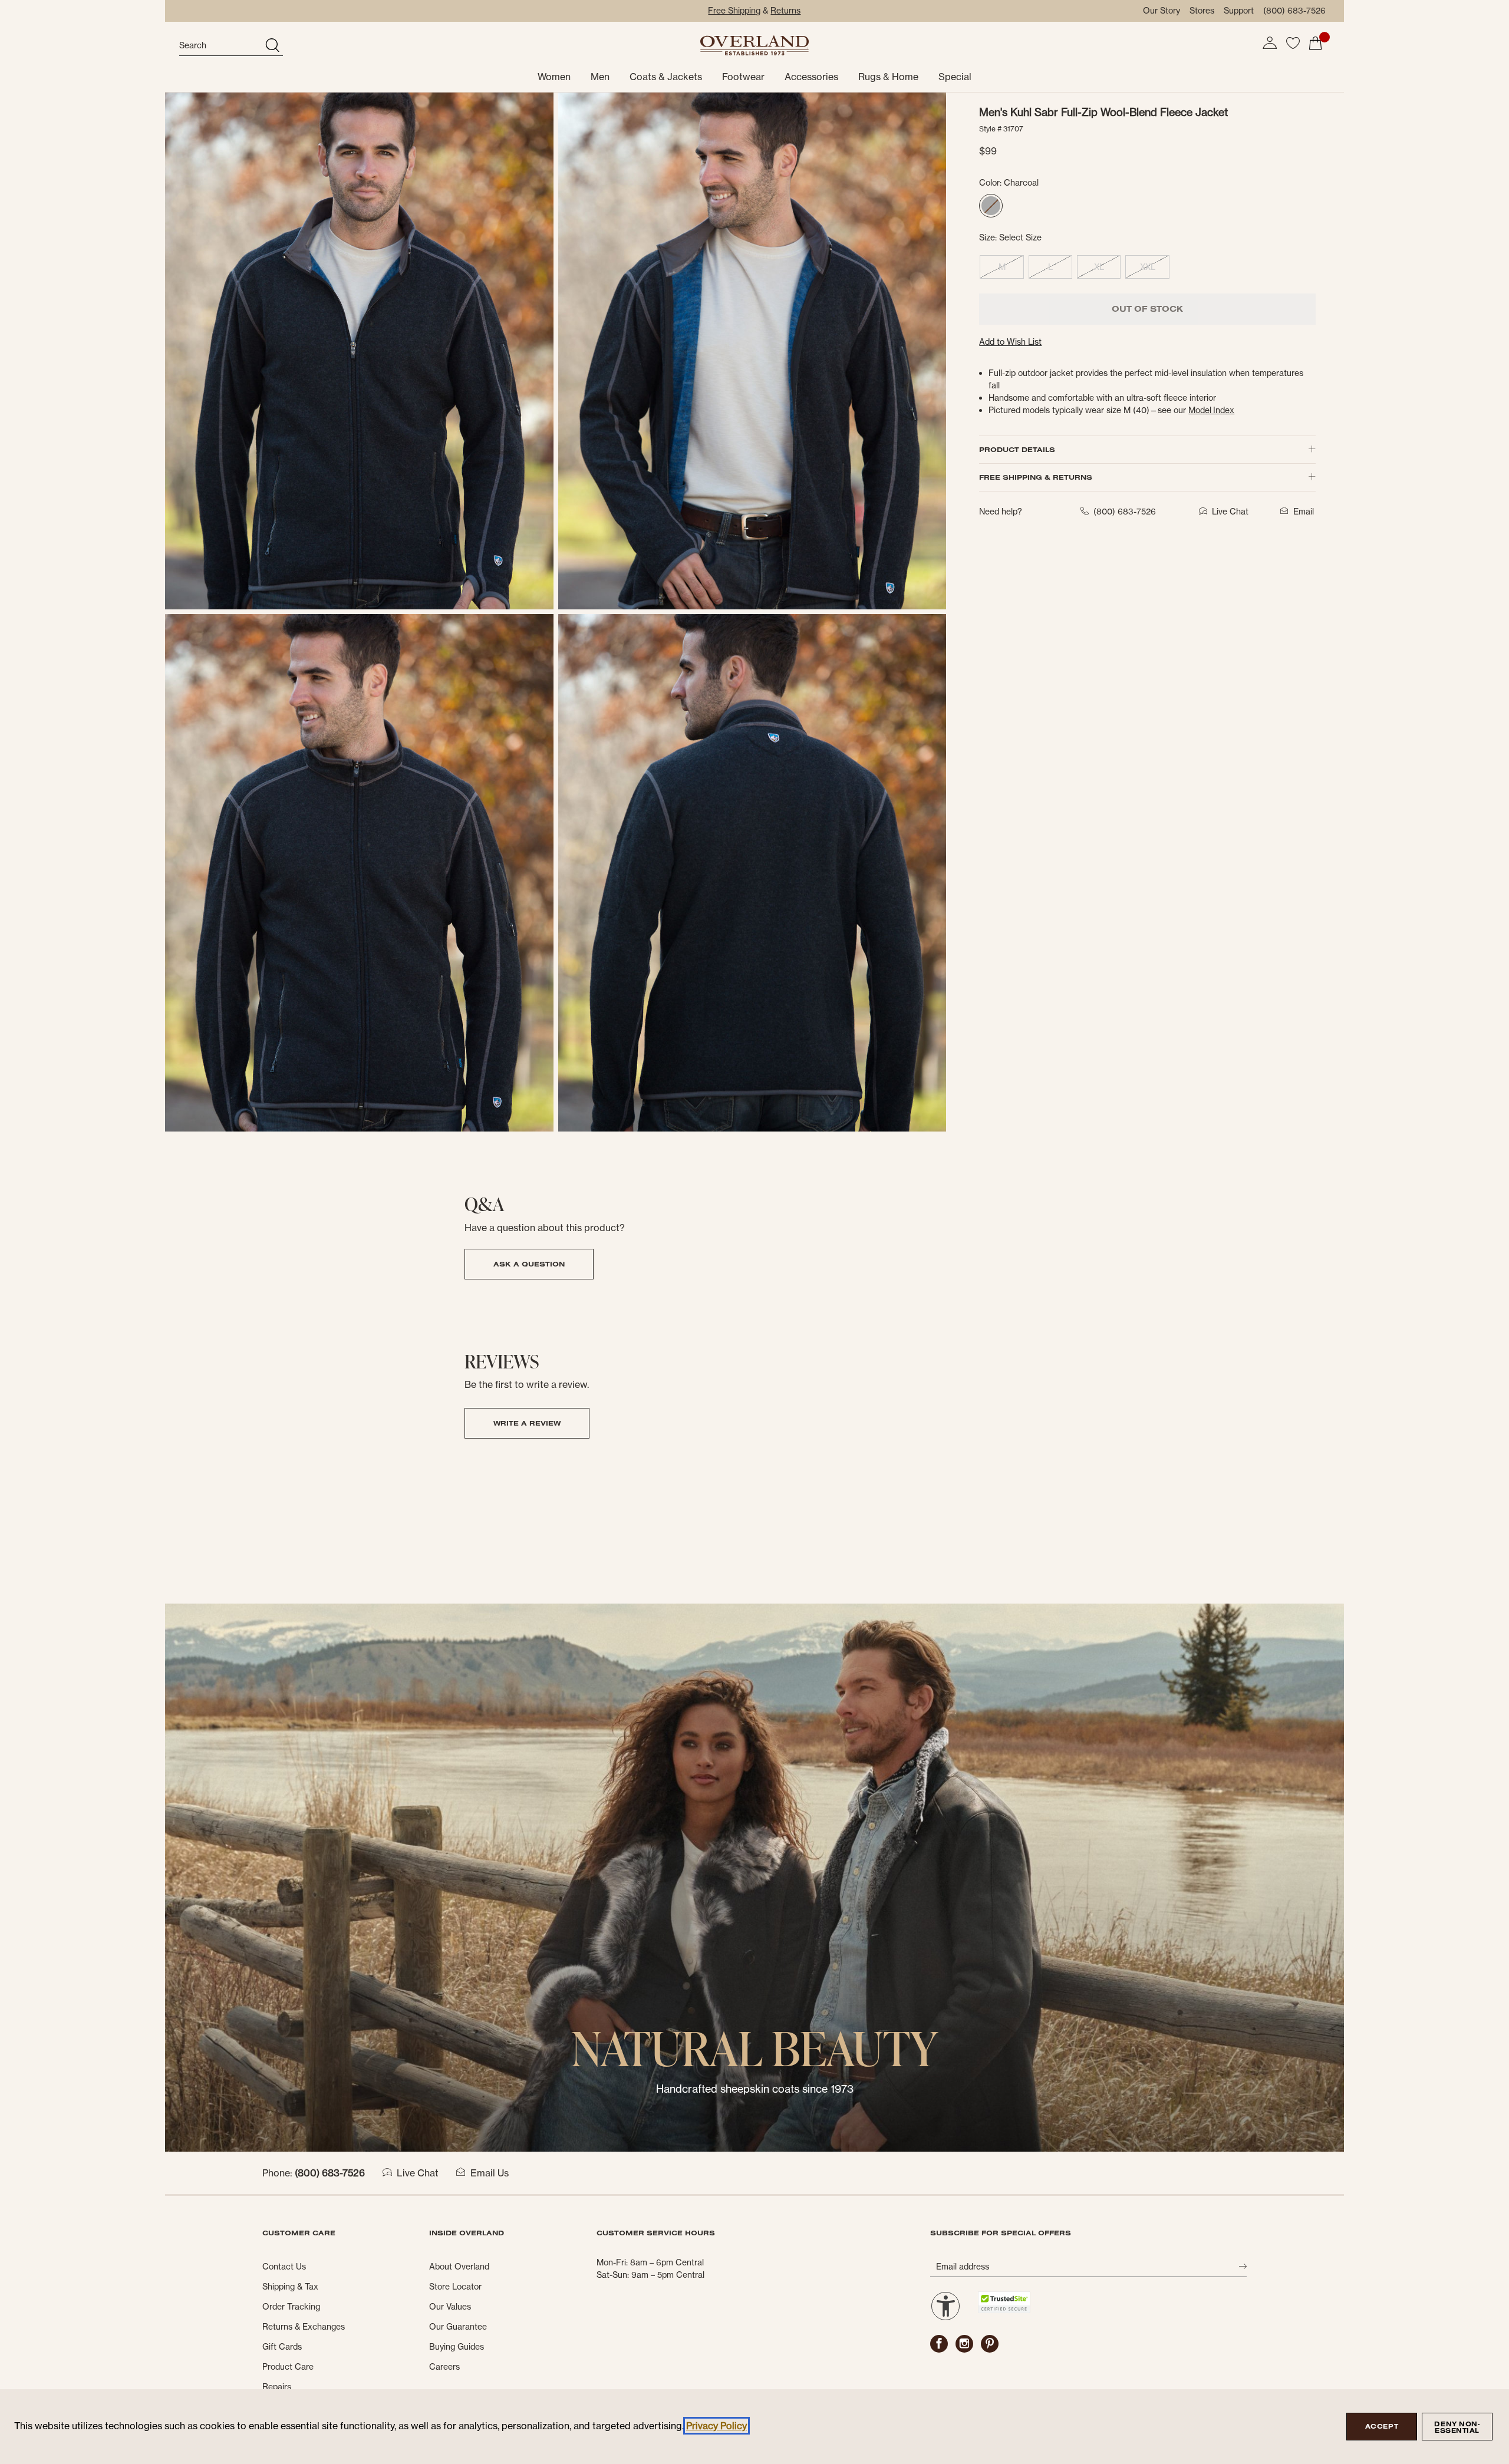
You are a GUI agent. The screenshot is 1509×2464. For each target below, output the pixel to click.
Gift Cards (282, 2347)
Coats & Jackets (666, 77)
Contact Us (284, 2267)
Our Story (1162, 11)
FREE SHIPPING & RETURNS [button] (1036, 477)
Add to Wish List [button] (1010, 342)
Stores (1202, 11)
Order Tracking (291, 2307)
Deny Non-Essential (1457, 2427)
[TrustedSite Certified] (1004, 2302)
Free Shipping (734, 11)
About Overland (459, 2267)
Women (554, 77)
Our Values (450, 2307)
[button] (1270, 43)
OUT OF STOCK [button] (1147, 309)
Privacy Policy (716, 2426)
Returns (785, 11)
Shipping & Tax (290, 2287)
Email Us (490, 2173)
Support (1239, 11)
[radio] (991, 206)
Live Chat (418, 2173)
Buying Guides (457, 2347)
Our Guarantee (458, 2327)
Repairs (277, 2387)
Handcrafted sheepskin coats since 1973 (755, 2089)
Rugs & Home (888, 77)
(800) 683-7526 (1294, 11)
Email (1304, 512)
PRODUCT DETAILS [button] (1017, 449)
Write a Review (527, 1423)
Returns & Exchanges (304, 2327)
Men (600, 77)
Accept (1382, 2426)
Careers (444, 2367)
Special (955, 77)
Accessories (811, 77)
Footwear (743, 77)
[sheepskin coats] (754, 1877)
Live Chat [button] (1230, 512)
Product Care (288, 2367)
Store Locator (455, 2287)
